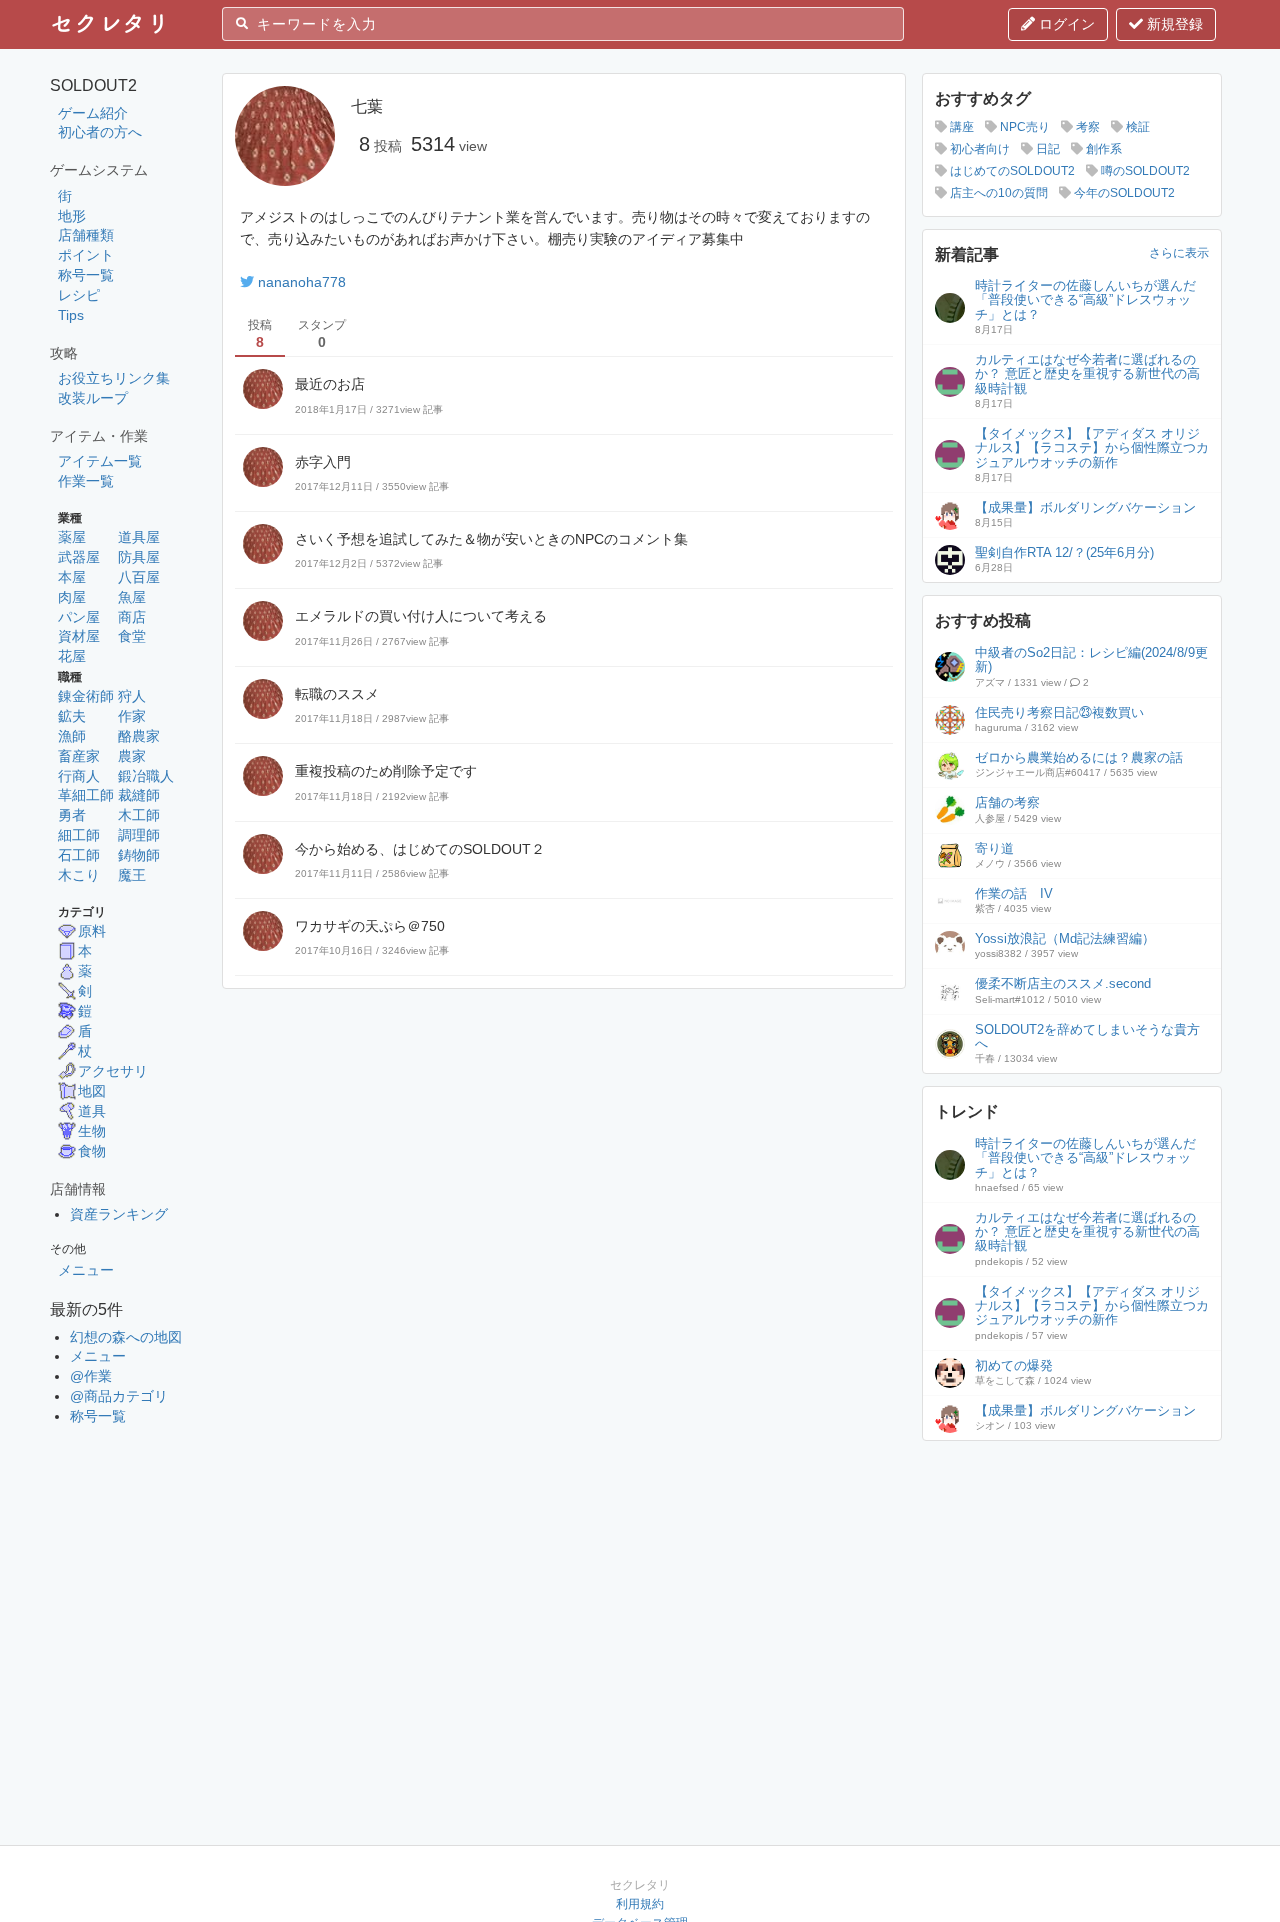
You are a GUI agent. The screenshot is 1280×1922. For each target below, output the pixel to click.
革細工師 (86, 795)
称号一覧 (86, 275)
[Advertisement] (1072, 1578)
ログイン (1065, 24)
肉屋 (72, 597)
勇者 (72, 815)
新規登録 (1173, 24)
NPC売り (1023, 127)
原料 (92, 931)
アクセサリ (113, 1071)
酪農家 (139, 736)
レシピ (79, 295)
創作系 (1102, 149)
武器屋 (79, 557)
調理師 (139, 835)
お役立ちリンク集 (114, 378)
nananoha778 (302, 282)
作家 (132, 716)
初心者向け (978, 149)
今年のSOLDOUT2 (1123, 193)
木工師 (139, 815)
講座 (960, 127)
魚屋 (132, 597)
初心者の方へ (100, 132)
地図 (92, 1091)
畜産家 (79, 756)
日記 (1046, 149)
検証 (1136, 127)
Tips (71, 315)
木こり (79, 875)
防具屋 (139, 557)
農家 (132, 756)
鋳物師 (139, 855)
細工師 (79, 835)
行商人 (79, 776)
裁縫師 (139, 795)
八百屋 (139, 577)
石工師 (79, 855)
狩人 (132, 696)
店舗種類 (86, 235)
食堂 (132, 636)
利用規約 (640, 1904)
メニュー (86, 1270)
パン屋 (79, 617)
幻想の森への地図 (126, 1337)
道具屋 (139, 537)
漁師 (72, 736)
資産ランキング (119, 1214)
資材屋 (79, 636)
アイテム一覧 (100, 461)
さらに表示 (1179, 253)
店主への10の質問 (997, 193)
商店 (132, 617)
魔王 (132, 875)
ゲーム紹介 (93, 113)
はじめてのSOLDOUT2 (1011, 171)
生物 (92, 1131)
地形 (72, 216)
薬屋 (72, 537)
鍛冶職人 (146, 776)
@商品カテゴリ (119, 1396)
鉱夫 (72, 716)
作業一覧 (86, 481)
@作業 (91, 1376)
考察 (1086, 127)
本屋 (72, 577)
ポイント (86, 255)
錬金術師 (86, 696)
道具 (92, 1111)
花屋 (72, 656)
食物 (92, 1151)
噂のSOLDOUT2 (1144, 171)
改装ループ (93, 398)
